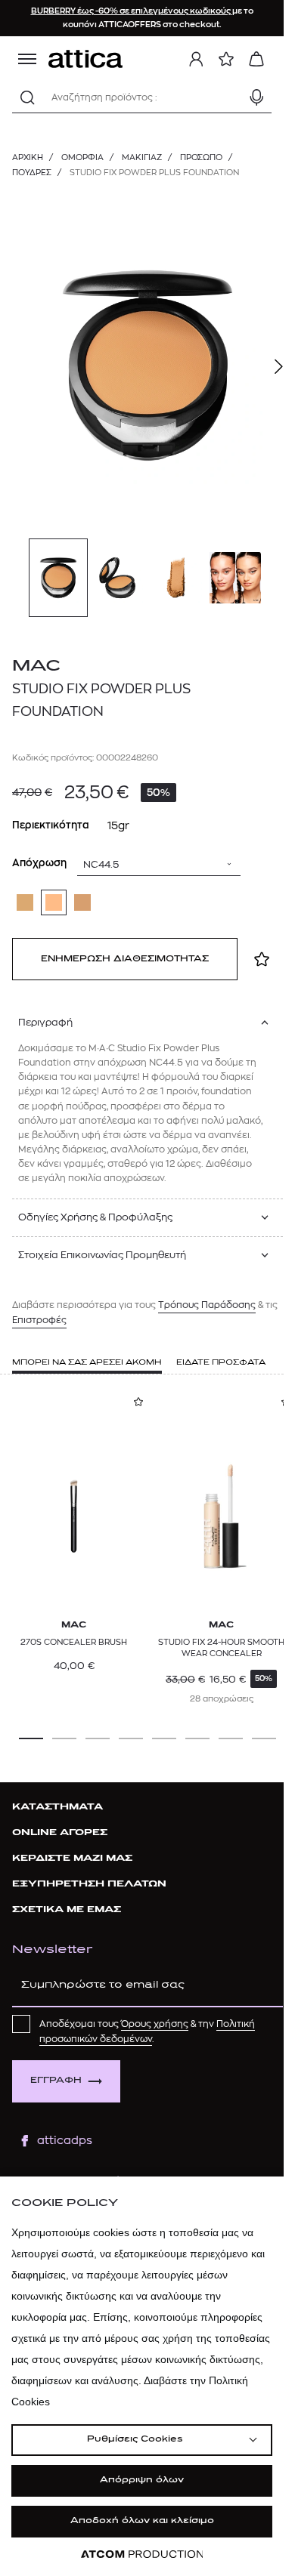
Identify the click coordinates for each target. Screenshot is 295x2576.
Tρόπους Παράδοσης (207, 1305)
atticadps (65, 2141)
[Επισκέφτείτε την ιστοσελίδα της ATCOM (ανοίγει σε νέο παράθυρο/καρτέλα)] (142, 2554)
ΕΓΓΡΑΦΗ (56, 2081)
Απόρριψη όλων (142, 2480)
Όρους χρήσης (155, 2024)
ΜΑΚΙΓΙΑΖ (142, 157)
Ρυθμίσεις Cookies (135, 2440)
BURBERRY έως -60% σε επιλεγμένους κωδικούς (132, 11)
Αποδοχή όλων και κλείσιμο (142, 2521)
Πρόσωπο (201, 157)
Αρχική (28, 157)
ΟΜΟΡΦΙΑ (82, 157)
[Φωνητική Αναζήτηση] (256, 97)
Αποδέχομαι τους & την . (147, 2031)
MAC (36, 666)
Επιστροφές (39, 1320)
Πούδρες (32, 173)
